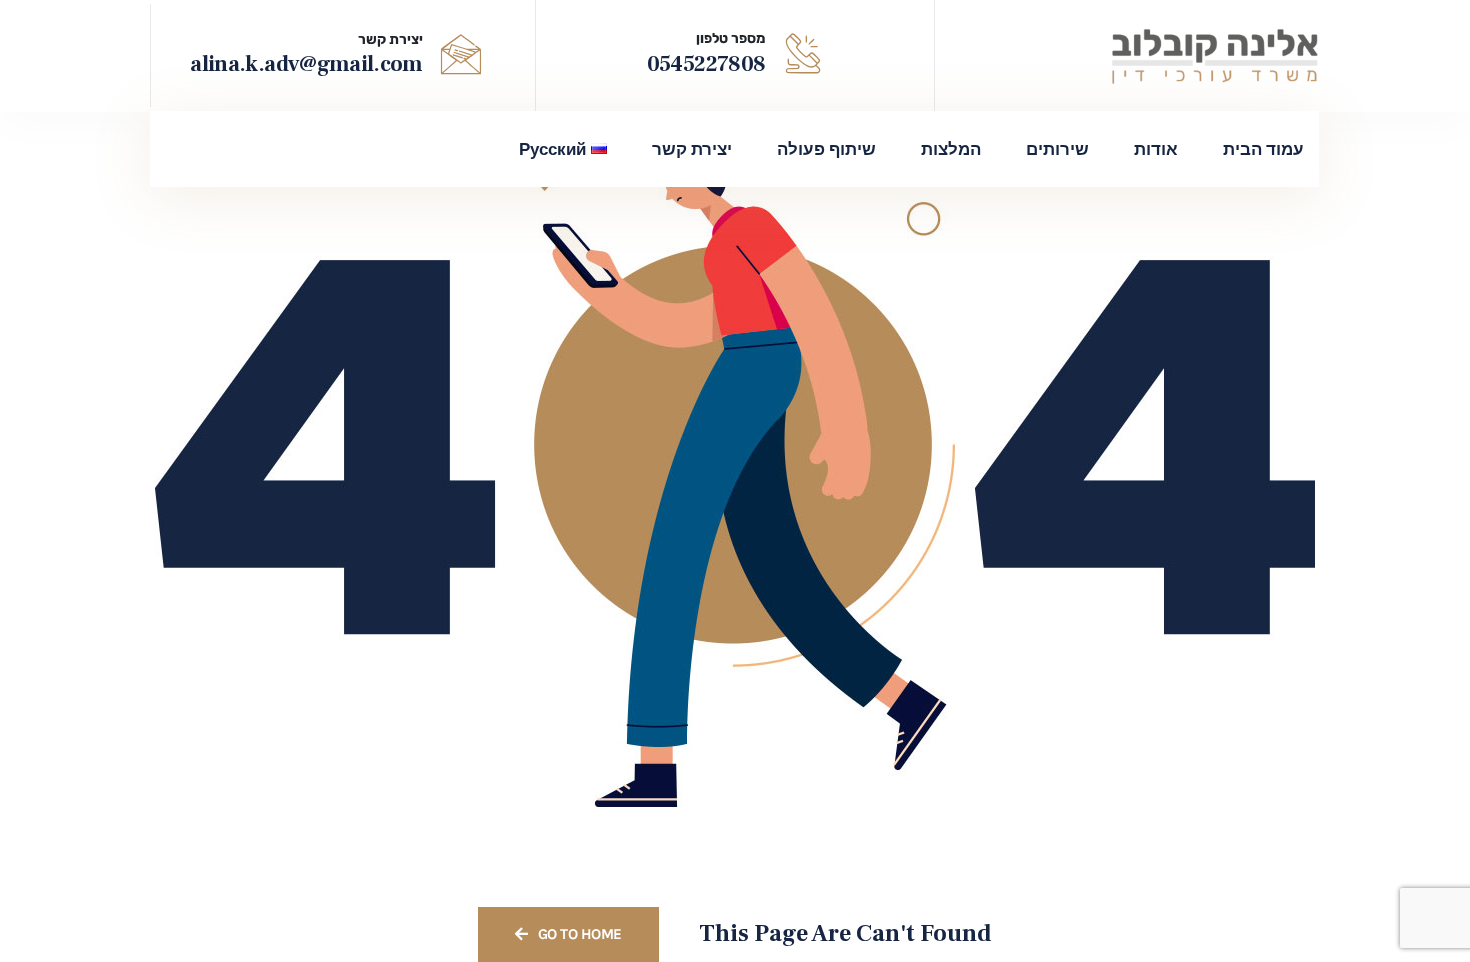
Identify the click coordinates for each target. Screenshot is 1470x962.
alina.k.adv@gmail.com (306, 64)
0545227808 (706, 64)
